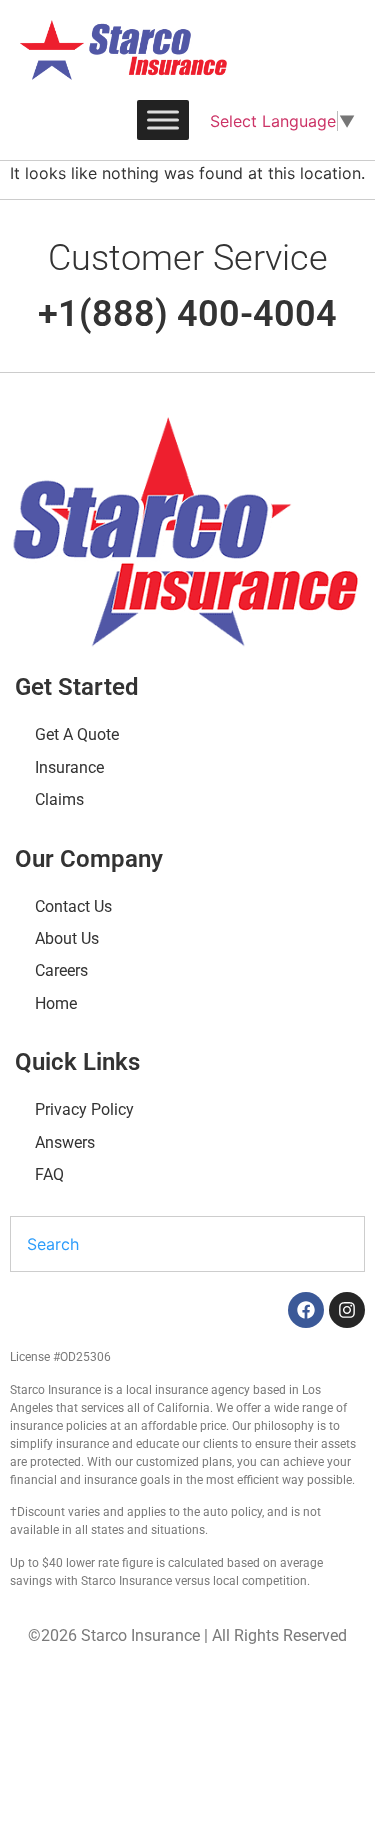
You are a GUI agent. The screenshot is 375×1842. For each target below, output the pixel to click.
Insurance (69, 767)
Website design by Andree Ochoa (155, 1694)
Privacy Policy (84, 1109)
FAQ (49, 1174)
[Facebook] (306, 1310)
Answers (65, 1142)
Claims (59, 799)
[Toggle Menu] (163, 119)
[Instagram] (347, 1310)
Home (56, 1003)
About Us (67, 938)
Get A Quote (77, 734)
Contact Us (73, 906)
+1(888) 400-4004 (187, 314)
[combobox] (187, 1244)
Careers (61, 970)
